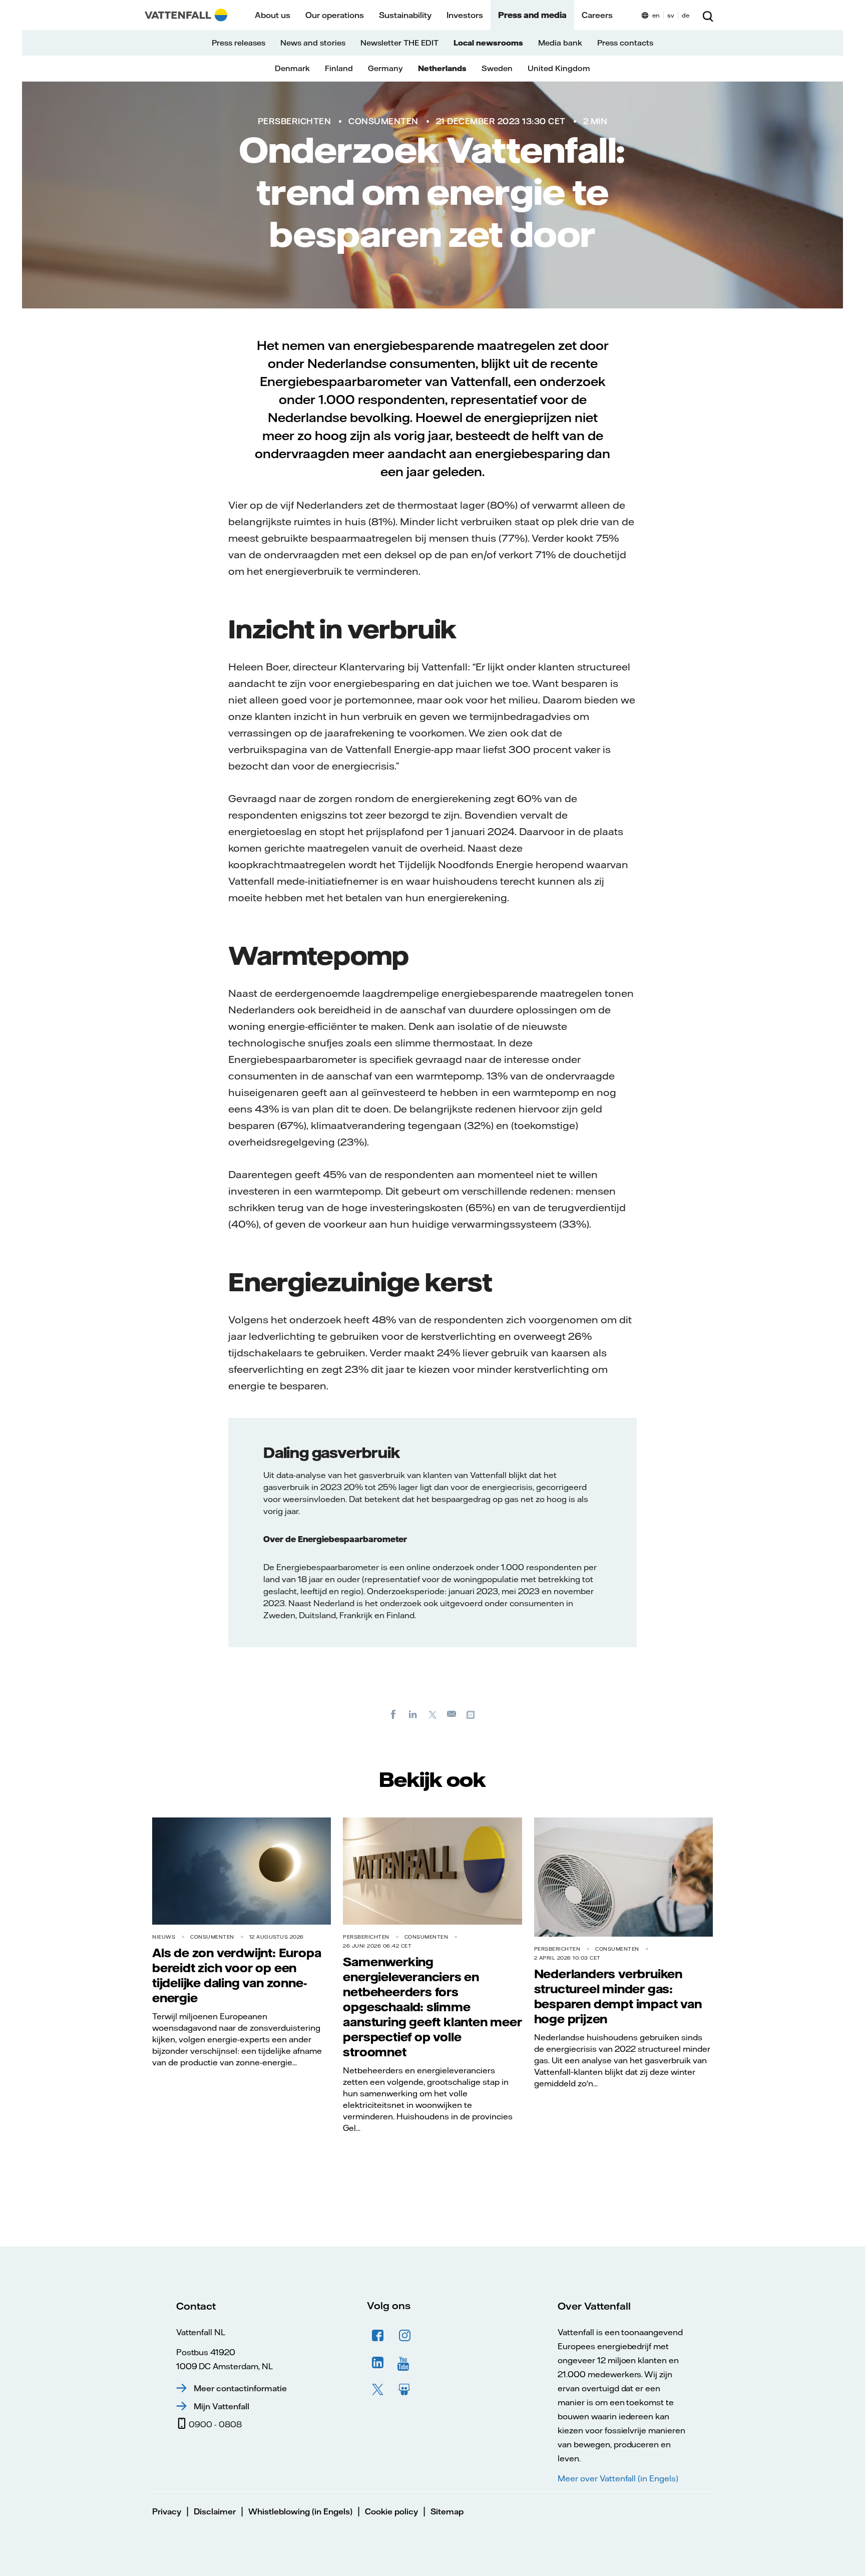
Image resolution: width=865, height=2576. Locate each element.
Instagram (405, 2336)
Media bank (560, 43)
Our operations (335, 15)
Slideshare (405, 2390)
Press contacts (625, 43)
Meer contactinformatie (240, 2388)
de (686, 15)
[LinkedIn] (413, 1714)
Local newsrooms (488, 43)
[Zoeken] (708, 15)
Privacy (167, 2511)
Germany (385, 68)
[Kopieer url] (472, 1714)
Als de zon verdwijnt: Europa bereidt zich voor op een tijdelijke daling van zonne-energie (237, 1975)
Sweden (497, 68)
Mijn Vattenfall (222, 2406)
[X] (432, 1714)
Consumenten (383, 121)
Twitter (378, 2390)
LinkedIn (378, 2363)
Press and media (532, 15)
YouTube (405, 2363)
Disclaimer (215, 2511)
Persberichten (295, 121)
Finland (339, 68)
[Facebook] (393, 1714)
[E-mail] (452, 1714)
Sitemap (447, 2511)
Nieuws (164, 1937)
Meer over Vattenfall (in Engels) (618, 2478)
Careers (597, 15)
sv (671, 15)
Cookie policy (391, 2511)
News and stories (313, 43)
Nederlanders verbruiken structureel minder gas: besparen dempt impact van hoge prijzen (618, 1996)
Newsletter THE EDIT (399, 43)
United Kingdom (559, 68)
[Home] (186, 15)
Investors (465, 15)
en (656, 15)
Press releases (239, 43)
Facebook (378, 2336)
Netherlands (442, 68)
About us (273, 15)
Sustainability (405, 15)
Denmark (292, 68)
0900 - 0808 (215, 2424)
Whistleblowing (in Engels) (300, 2511)
